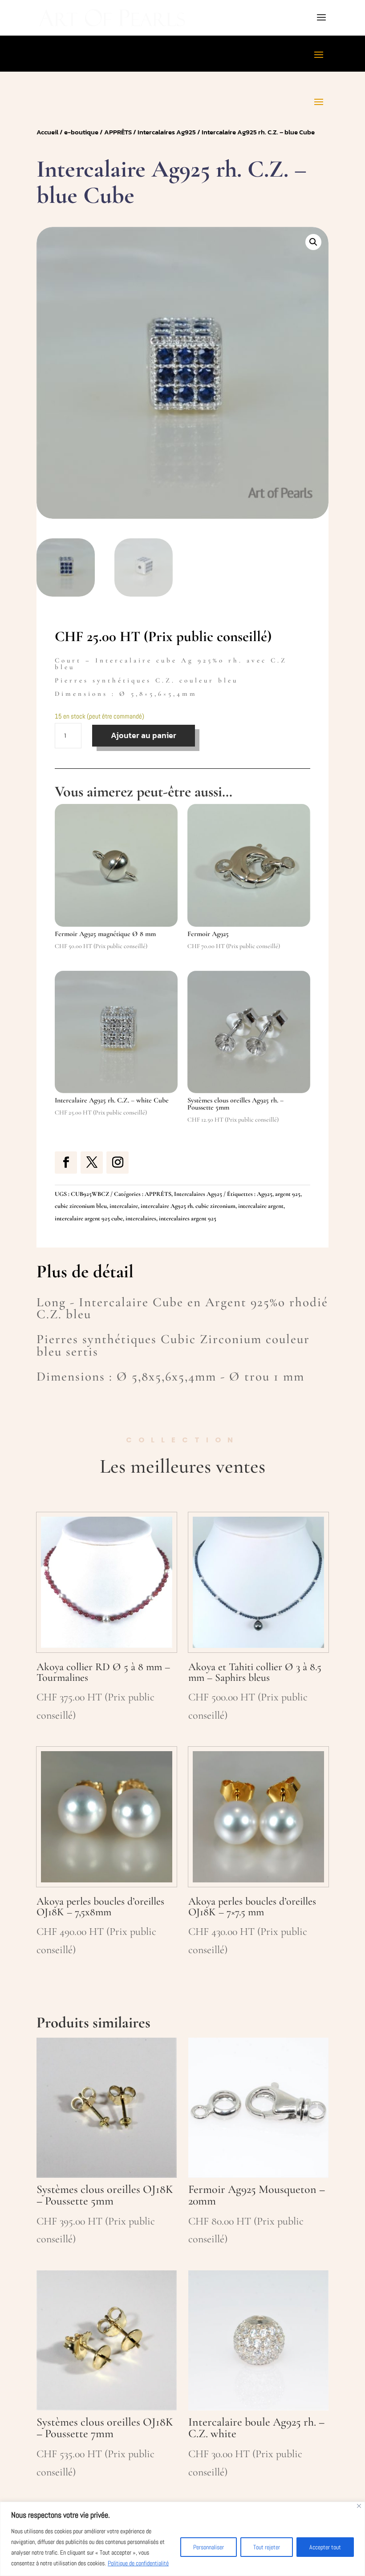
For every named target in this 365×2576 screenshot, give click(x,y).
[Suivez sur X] (92, 1163)
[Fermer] (359, 2506)
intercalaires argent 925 (188, 1218)
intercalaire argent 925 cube (89, 1218)
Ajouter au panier (144, 735)
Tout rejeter (267, 2547)
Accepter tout (325, 2547)
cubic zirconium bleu (81, 1206)
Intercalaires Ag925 (167, 132)
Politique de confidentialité (138, 2563)
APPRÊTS (118, 132)
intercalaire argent (261, 1206)
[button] (313, 242)
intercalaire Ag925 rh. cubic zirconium (188, 1206)
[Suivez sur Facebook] (66, 1163)
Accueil (47, 132)
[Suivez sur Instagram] (118, 1163)
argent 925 (288, 1194)
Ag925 (265, 1194)
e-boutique (81, 132)
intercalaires (141, 1218)
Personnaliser (209, 2547)
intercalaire (124, 1206)
